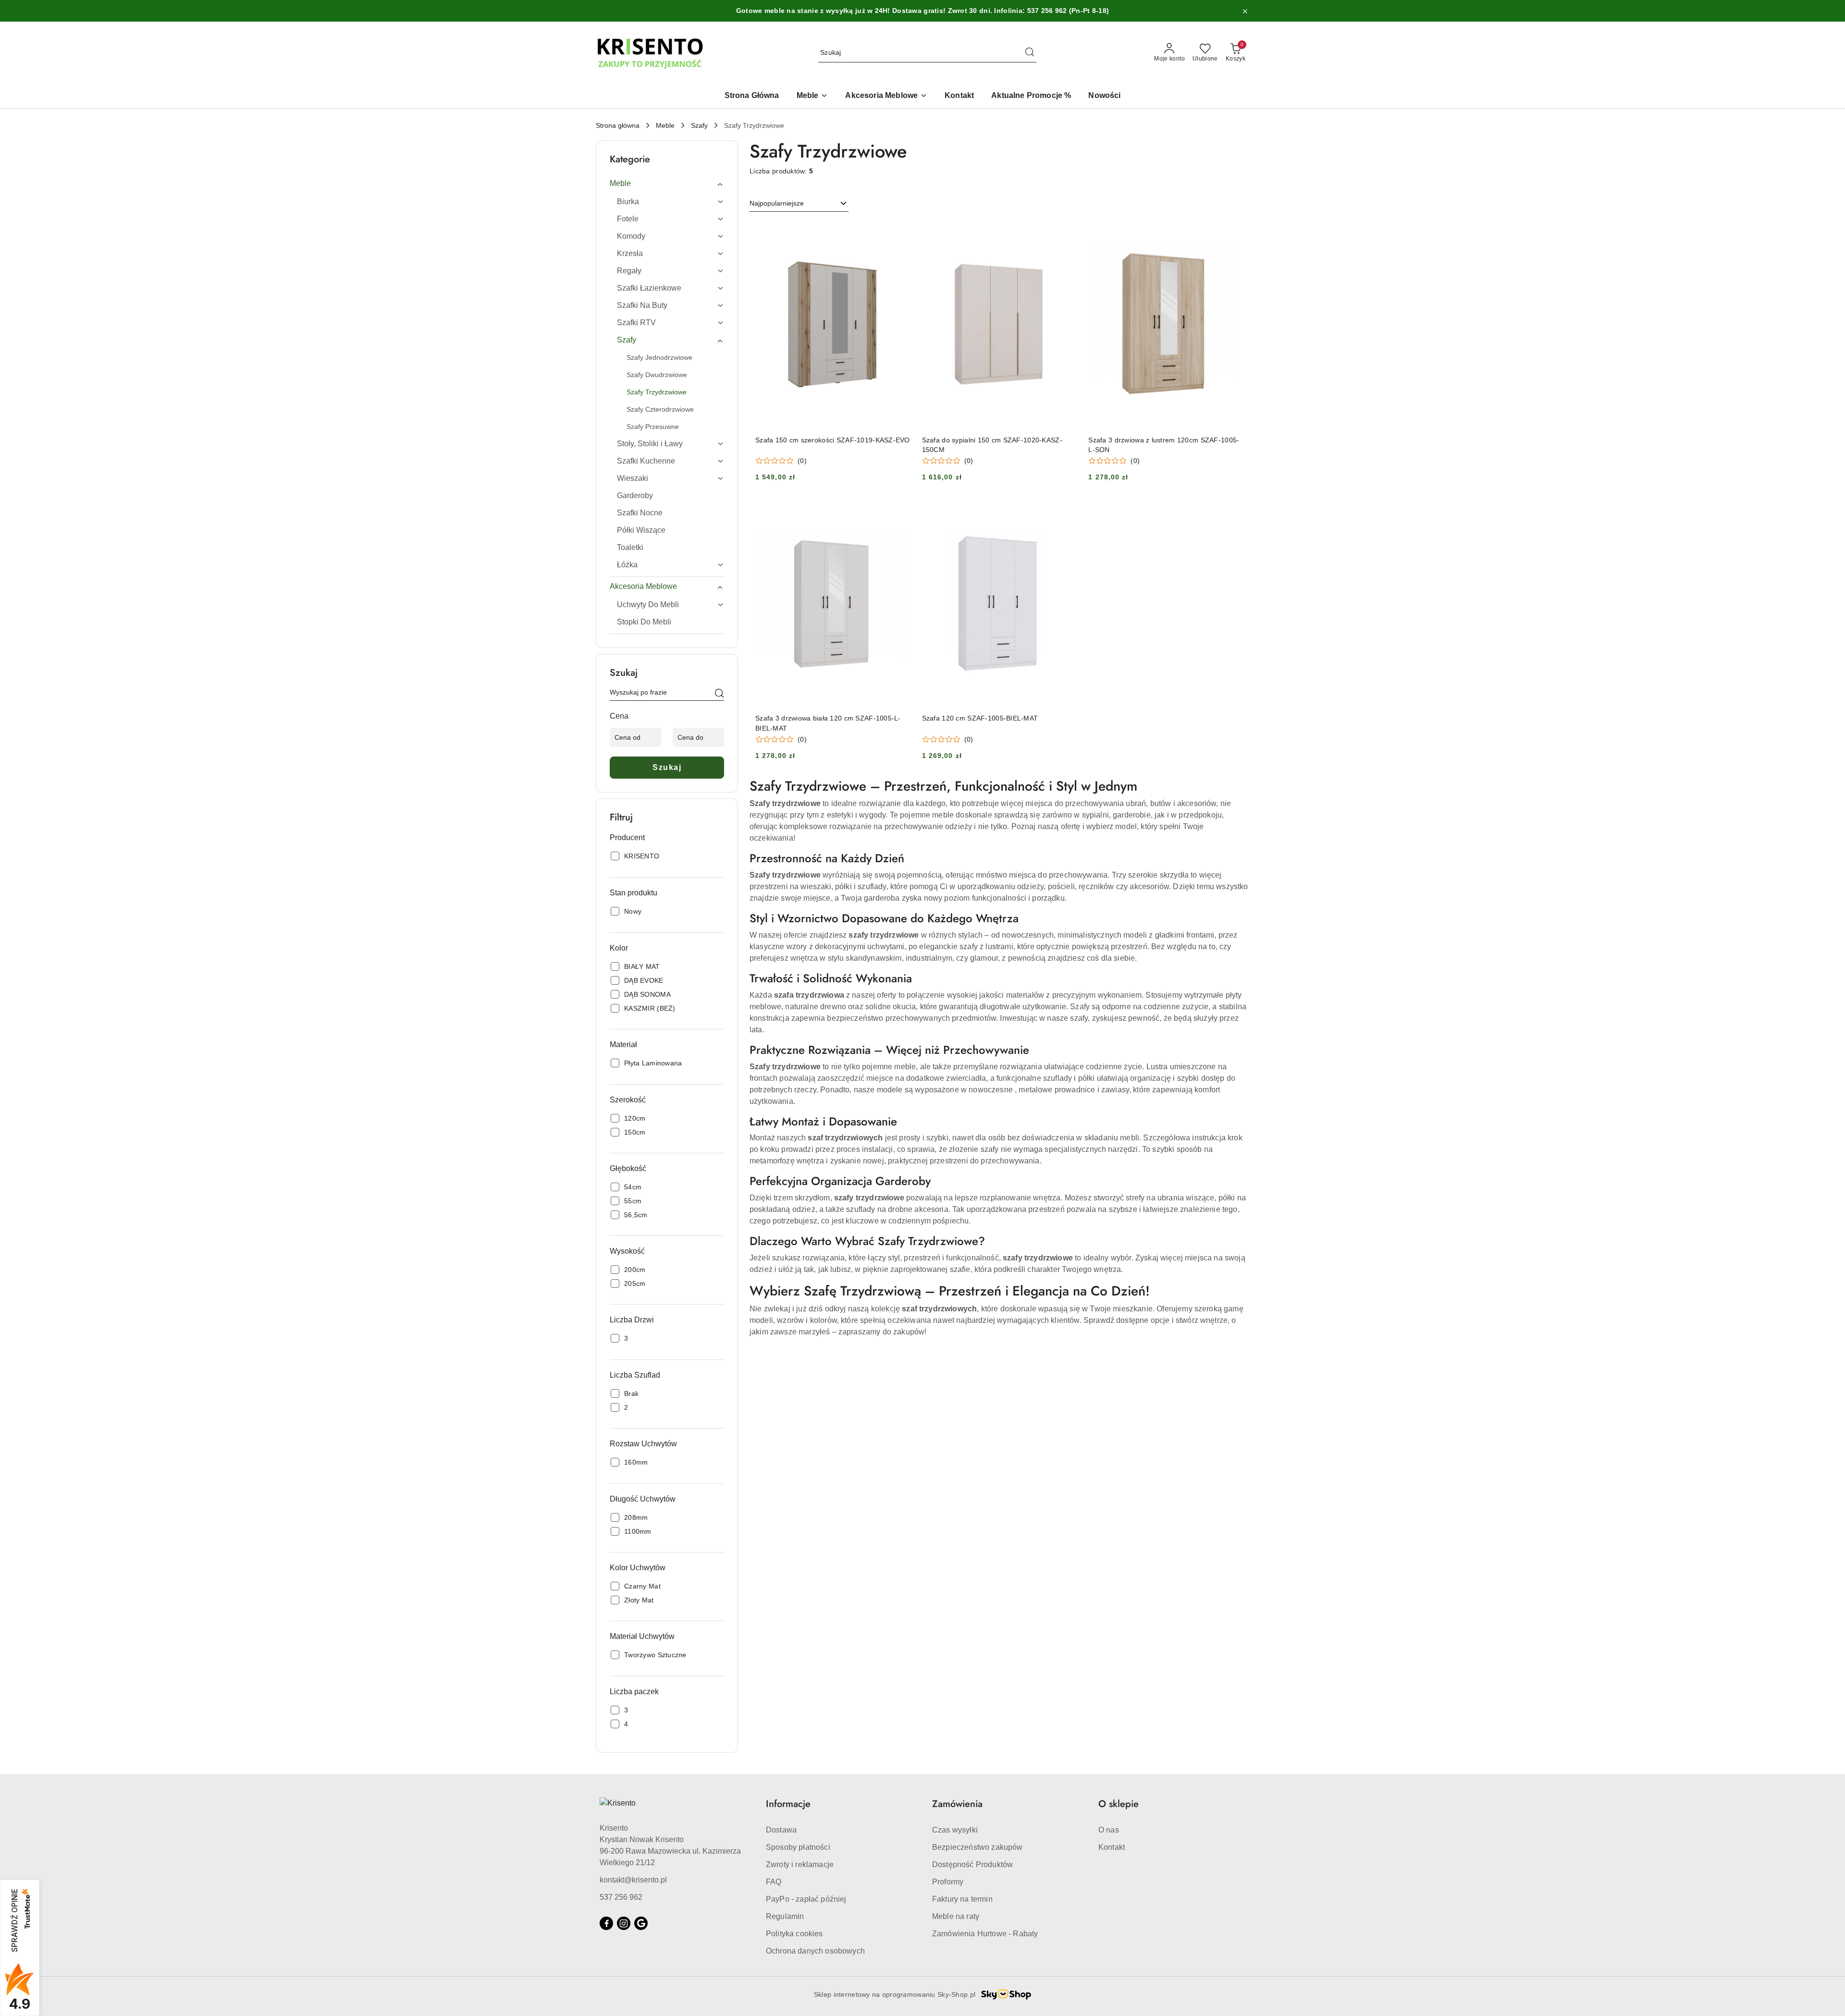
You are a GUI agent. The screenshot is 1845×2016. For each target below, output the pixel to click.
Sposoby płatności (798, 1847)
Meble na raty (956, 1916)
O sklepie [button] (1119, 1804)
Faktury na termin (962, 1899)
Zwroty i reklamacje (800, 1864)
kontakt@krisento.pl (633, 1880)
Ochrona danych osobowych (815, 1951)
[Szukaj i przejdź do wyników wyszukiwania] (1030, 53)
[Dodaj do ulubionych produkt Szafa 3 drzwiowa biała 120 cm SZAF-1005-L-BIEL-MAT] (899, 511)
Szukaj (667, 767)
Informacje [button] (788, 1804)
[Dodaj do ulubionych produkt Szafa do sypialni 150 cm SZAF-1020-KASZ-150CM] (1066, 232)
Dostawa (781, 1830)
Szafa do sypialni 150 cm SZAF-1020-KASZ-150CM (992, 445)
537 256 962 (621, 1897)
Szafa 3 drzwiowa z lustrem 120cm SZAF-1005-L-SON (1164, 445)
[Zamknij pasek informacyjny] (1245, 11)
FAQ (774, 1882)
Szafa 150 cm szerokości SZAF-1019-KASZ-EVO (833, 440)
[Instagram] (624, 1923)
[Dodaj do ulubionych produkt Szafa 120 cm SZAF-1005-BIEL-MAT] (1066, 511)
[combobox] (799, 204)
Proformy (948, 1882)
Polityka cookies (794, 1934)
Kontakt (1112, 1847)
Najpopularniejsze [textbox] (777, 203)
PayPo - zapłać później (806, 1899)
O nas (1109, 1830)
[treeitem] (667, 183)
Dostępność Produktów (972, 1864)
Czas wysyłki (955, 1830)
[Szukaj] (719, 694)
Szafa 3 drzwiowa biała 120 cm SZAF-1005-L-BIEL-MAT (828, 723)
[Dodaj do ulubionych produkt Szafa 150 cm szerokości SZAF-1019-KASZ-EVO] (899, 232)
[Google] (641, 1923)
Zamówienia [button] (957, 1804)
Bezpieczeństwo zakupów (978, 1847)
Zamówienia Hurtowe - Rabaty (985, 1934)
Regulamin (785, 1916)
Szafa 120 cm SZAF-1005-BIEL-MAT (980, 718)
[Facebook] (606, 1923)
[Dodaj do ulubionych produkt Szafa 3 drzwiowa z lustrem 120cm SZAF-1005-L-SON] (1232, 232)
